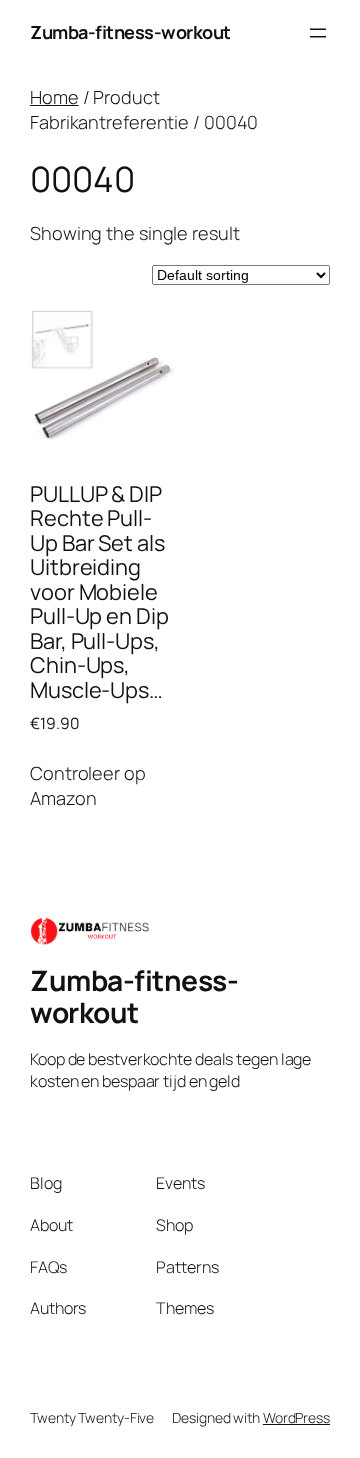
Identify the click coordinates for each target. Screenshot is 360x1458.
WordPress (296, 1417)
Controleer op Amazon (88, 785)
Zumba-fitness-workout (130, 32)
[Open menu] (318, 33)
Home (54, 97)
